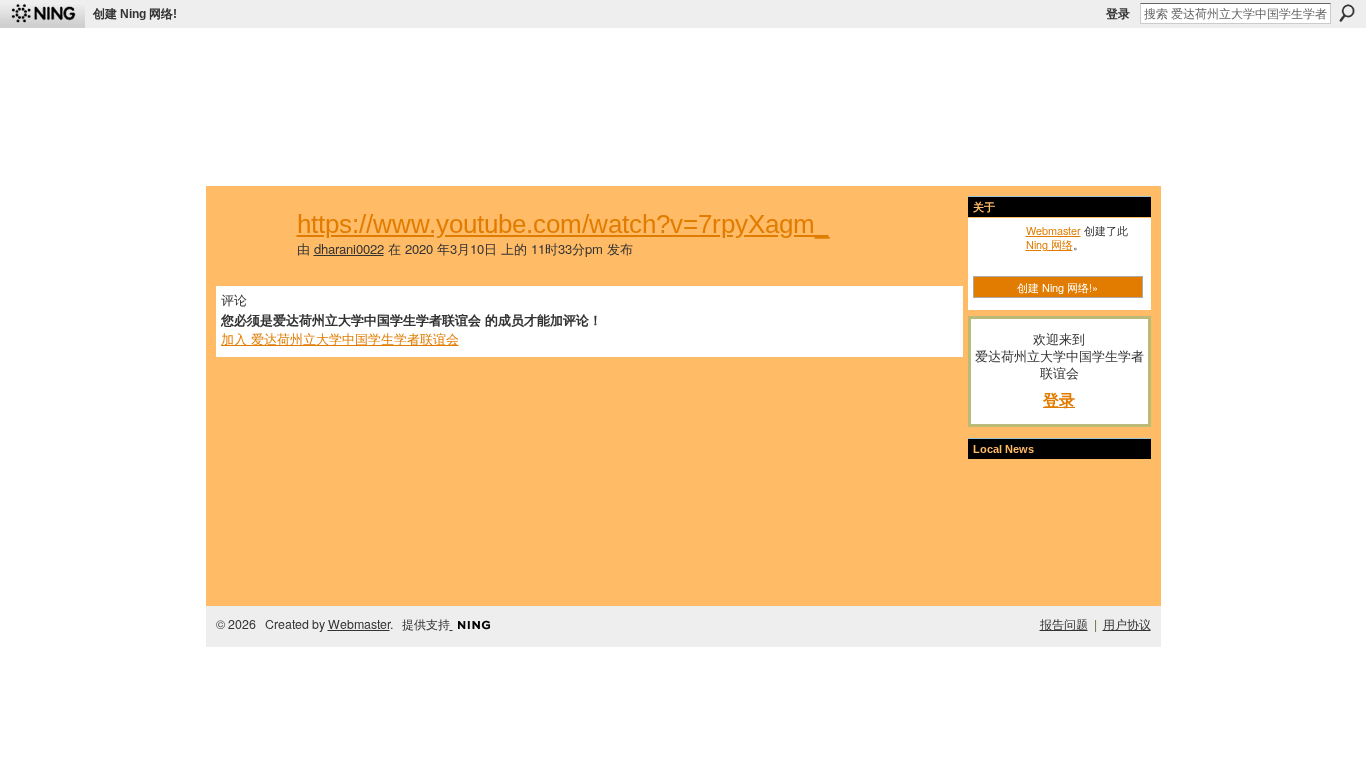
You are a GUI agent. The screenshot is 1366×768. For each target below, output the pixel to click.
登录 (1118, 14)
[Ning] (42, 14)
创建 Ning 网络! (135, 14)
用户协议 (1127, 624)
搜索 (1347, 13)
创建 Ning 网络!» (1057, 287)
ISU (586, 160)
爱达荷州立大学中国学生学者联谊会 (485, 55)
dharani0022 (349, 248)
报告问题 (1064, 624)
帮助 (547, 160)
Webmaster (1053, 230)
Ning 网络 (1049, 244)
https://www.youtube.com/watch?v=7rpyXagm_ (563, 224)
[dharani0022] (253, 259)
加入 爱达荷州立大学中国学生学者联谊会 (340, 338)
